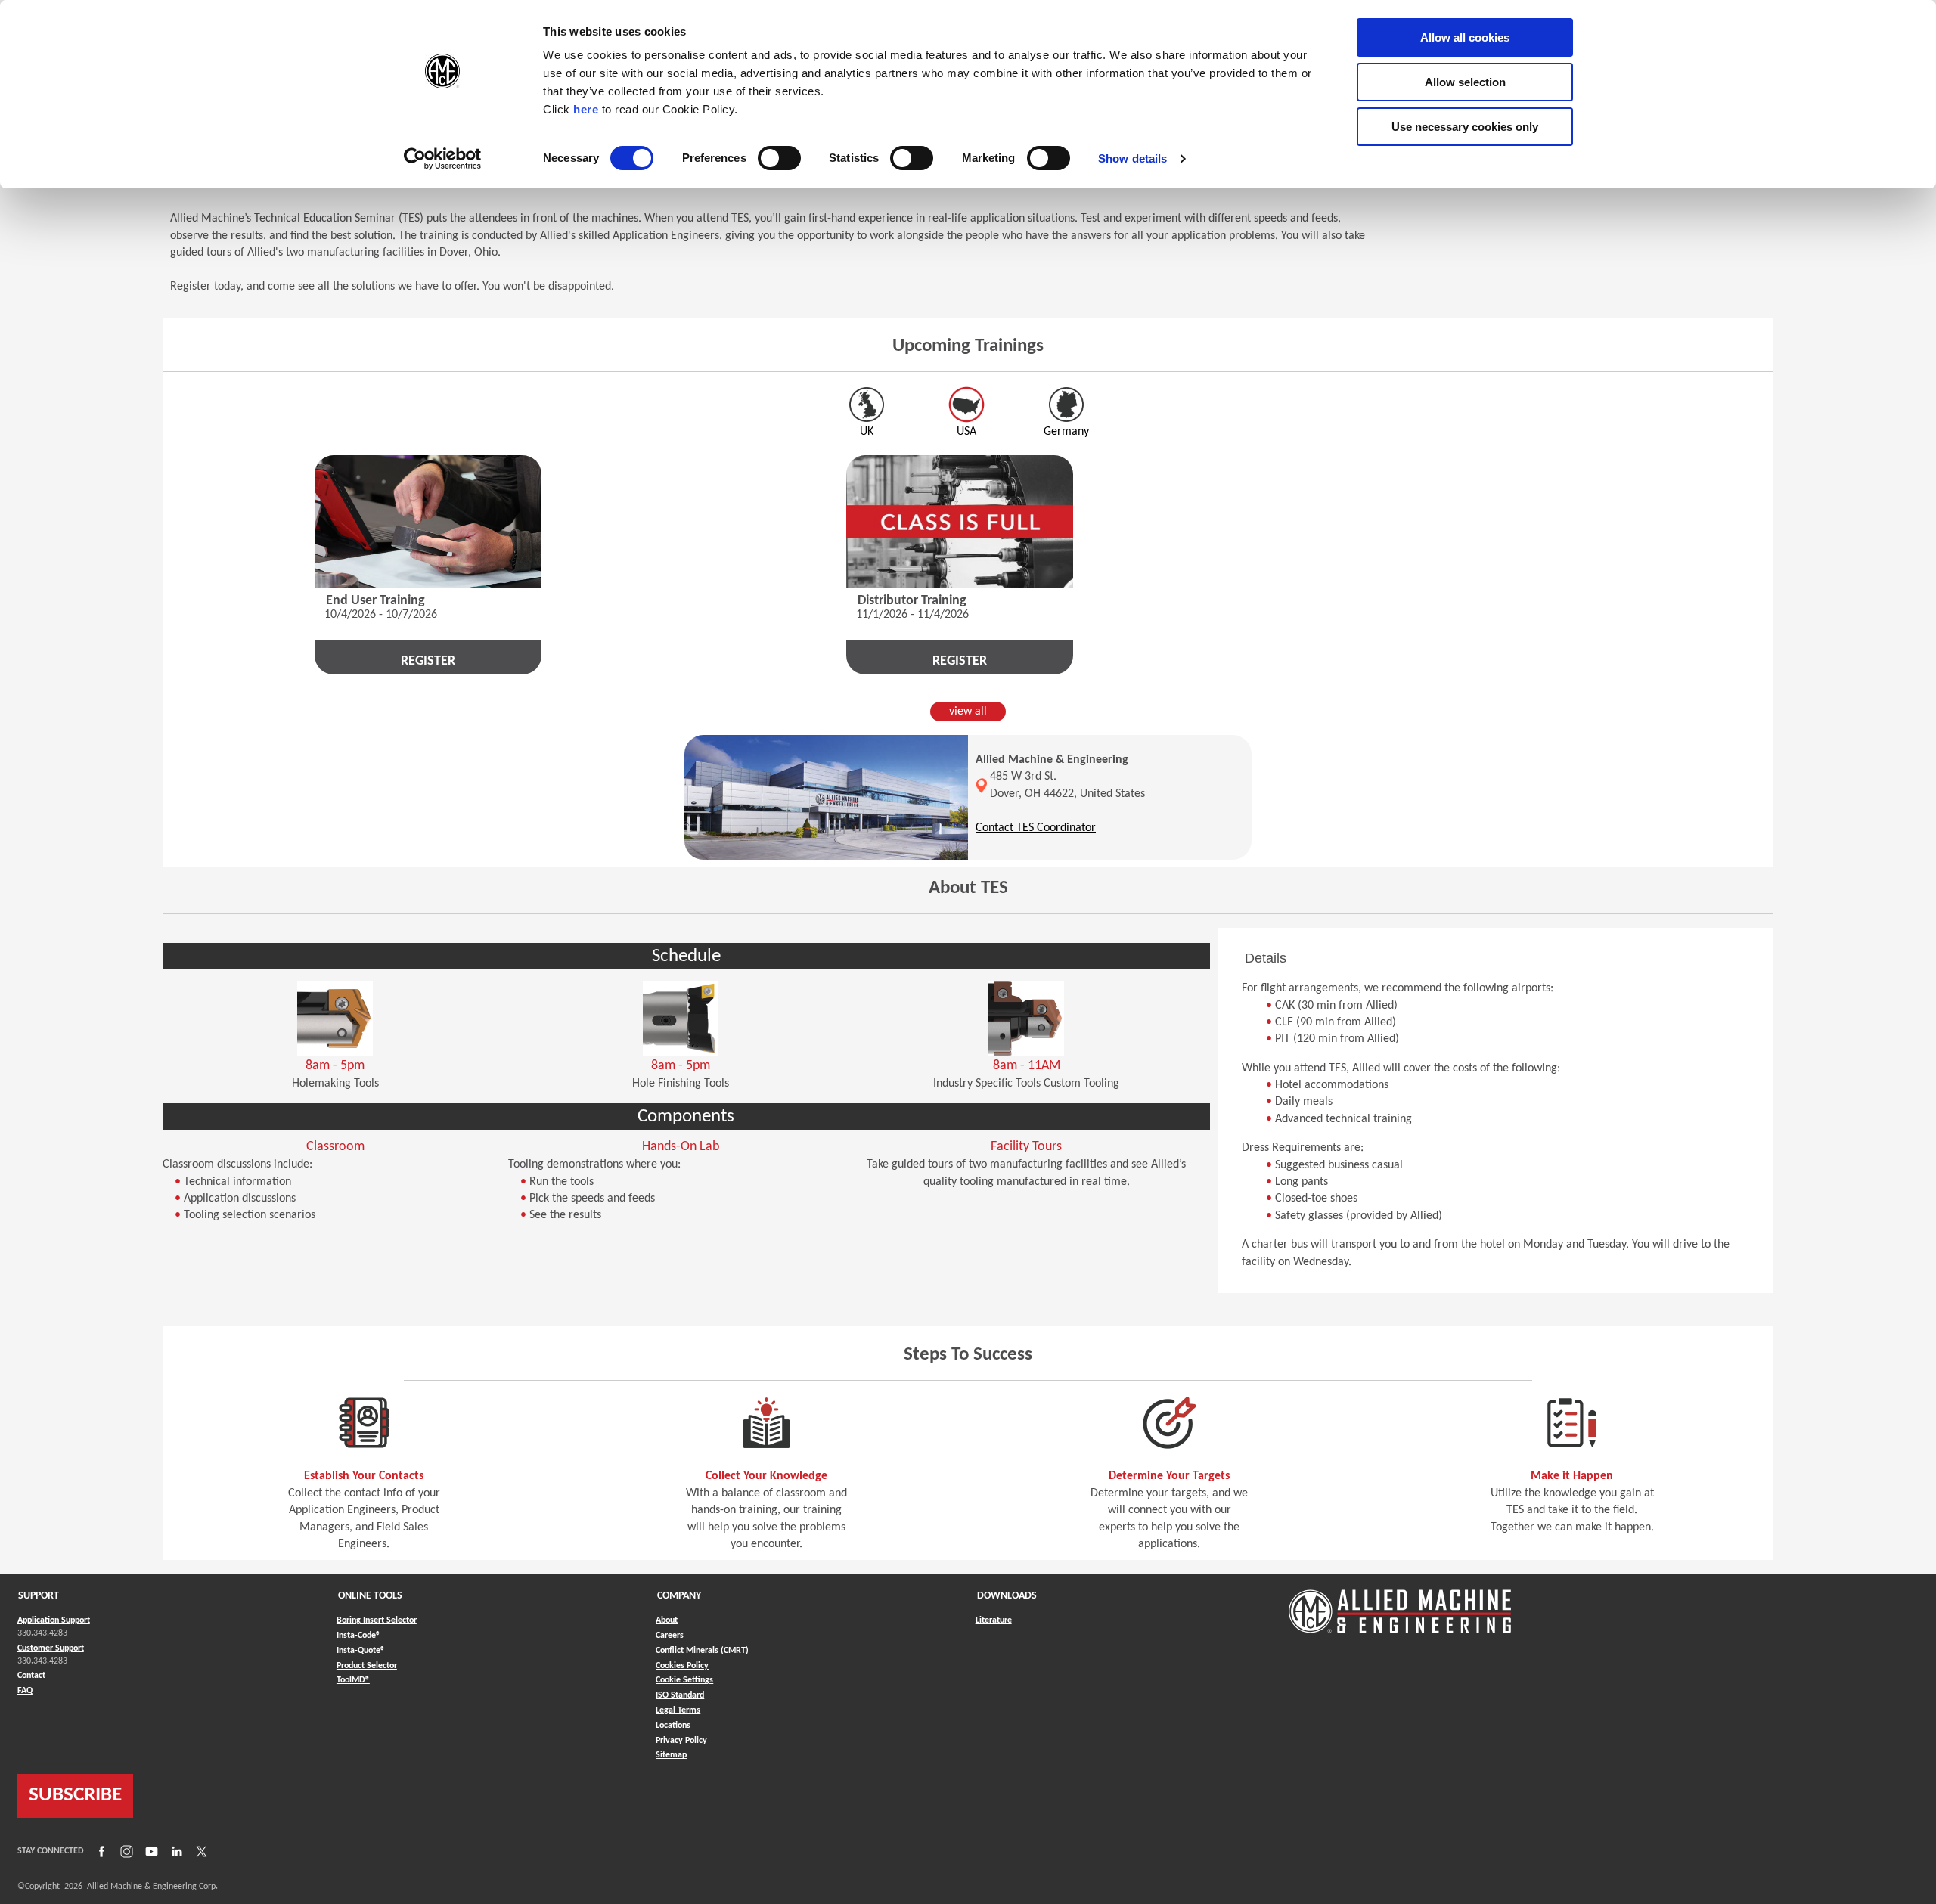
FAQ (25, 1691)
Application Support (54, 1620)
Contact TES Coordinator (1036, 828)
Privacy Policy (681, 1741)
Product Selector (367, 1665)
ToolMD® (353, 1680)
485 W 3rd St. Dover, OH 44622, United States (1067, 785)
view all (968, 712)
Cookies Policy (682, 1666)
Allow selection (1465, 82)
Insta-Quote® (361, 1650)
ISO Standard (680, 1695)
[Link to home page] (1400, 1604)
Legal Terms (678, 1710)
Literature (994, 1620)
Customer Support (51, 1648)
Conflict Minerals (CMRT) (702, 1651)
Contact (31, 1676)
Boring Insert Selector (377, 1620)
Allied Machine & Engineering (1052, 760)
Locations (673, 1726)
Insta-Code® (358, 1635)
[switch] (779, 158)
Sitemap (671, 1755)
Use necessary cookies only (1465, 127)
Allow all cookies (1465, 37)
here (586, 109)
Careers (670, 1636)
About (667, 1620)
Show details (1132, 158)
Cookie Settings (684, 1680)
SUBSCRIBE (75, 1795)
